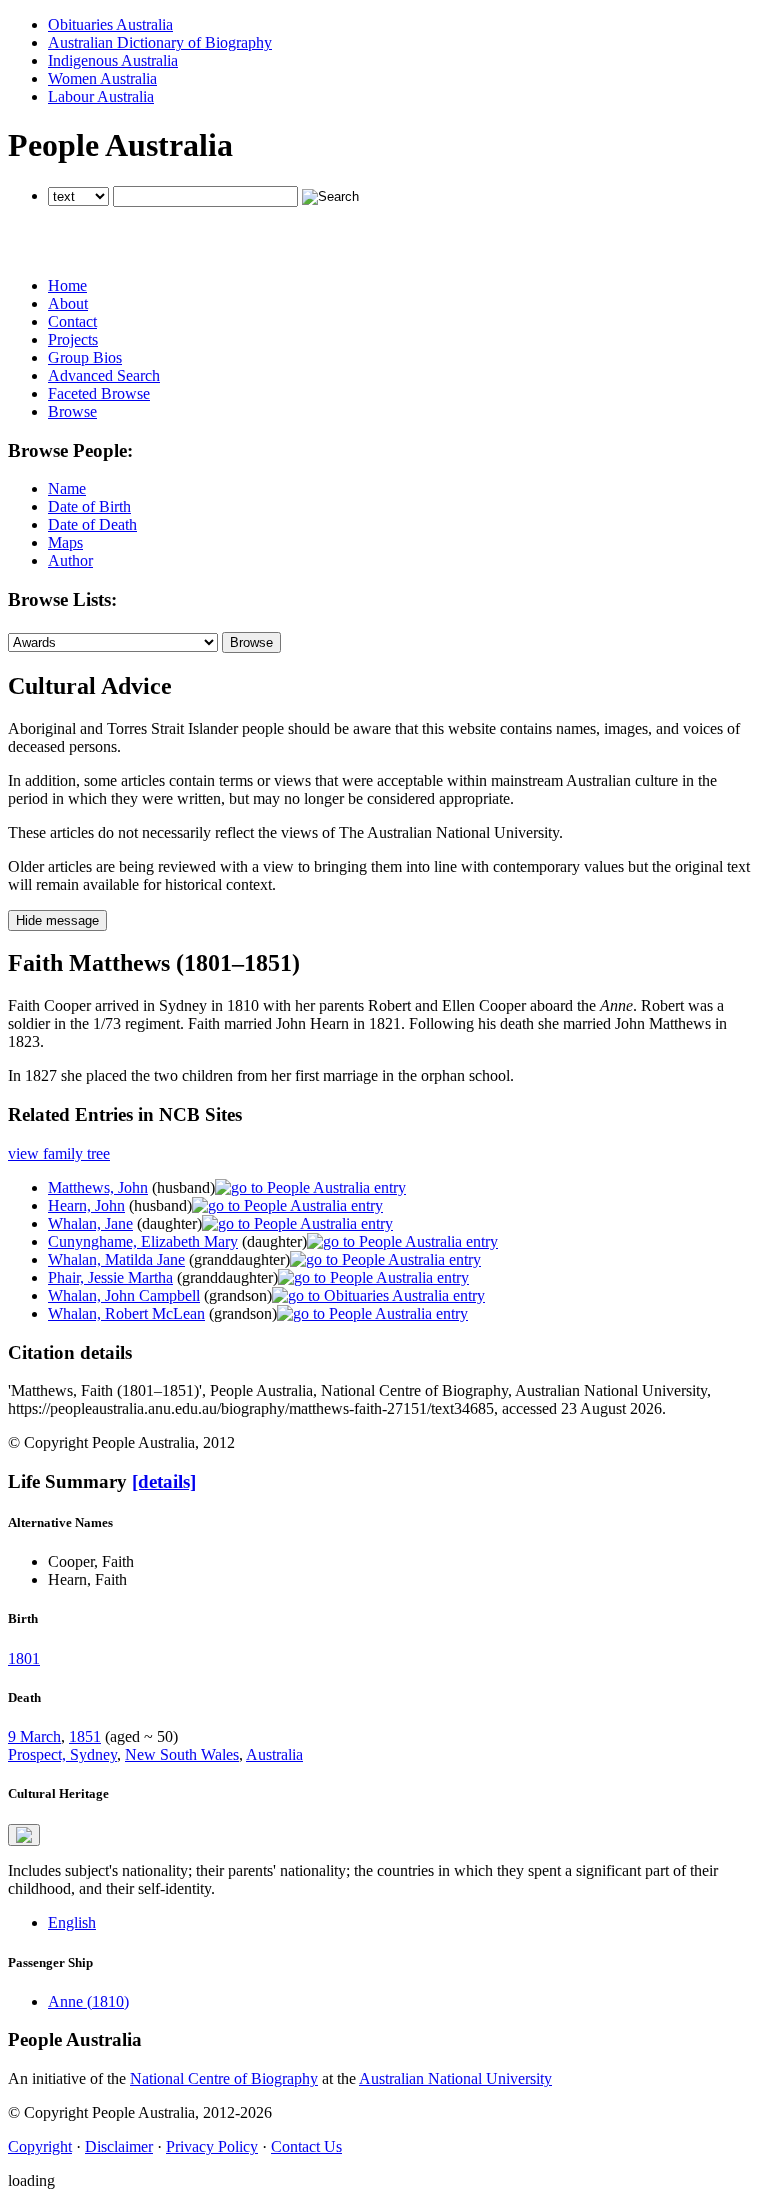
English (72, 1922)
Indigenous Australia (113, 60)
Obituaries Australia (110, 24)
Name (67, 488)
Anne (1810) (88, 2001)
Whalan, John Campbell (124, 1295)
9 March (34, 1736)
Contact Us (306, 2146)
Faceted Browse (99, 393)
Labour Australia (101, 96)
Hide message (57, 920)
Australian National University (455, 2078)
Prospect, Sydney (62, 1754)
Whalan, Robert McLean (126, 1313)
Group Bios (85, 357)
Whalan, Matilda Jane (116, 1259)
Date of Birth (89, 506)
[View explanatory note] (24, 1835)
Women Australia (102, 78)
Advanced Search (104, 375)
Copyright (40, 2146)
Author (70, 560)
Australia (274, 1754)
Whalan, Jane (90, 1223)
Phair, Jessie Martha (110, 1277)
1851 (85, 1736)
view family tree (59, 1153)
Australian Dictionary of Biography (160, 42)
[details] (164, 1481)
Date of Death (92, 524)
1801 (24, 1658)
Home (67, 285)
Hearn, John (86, 1205)
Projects (73, 339)
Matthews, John (98, 1187)
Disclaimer (119, 2146)
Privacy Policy (212, 2146)
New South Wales (182, 1754)
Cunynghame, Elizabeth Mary (143, 1241)
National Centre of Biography (224, 2078)
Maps (65, 542)
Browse (72, 411)
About (68, 303)
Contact (72, 321)
